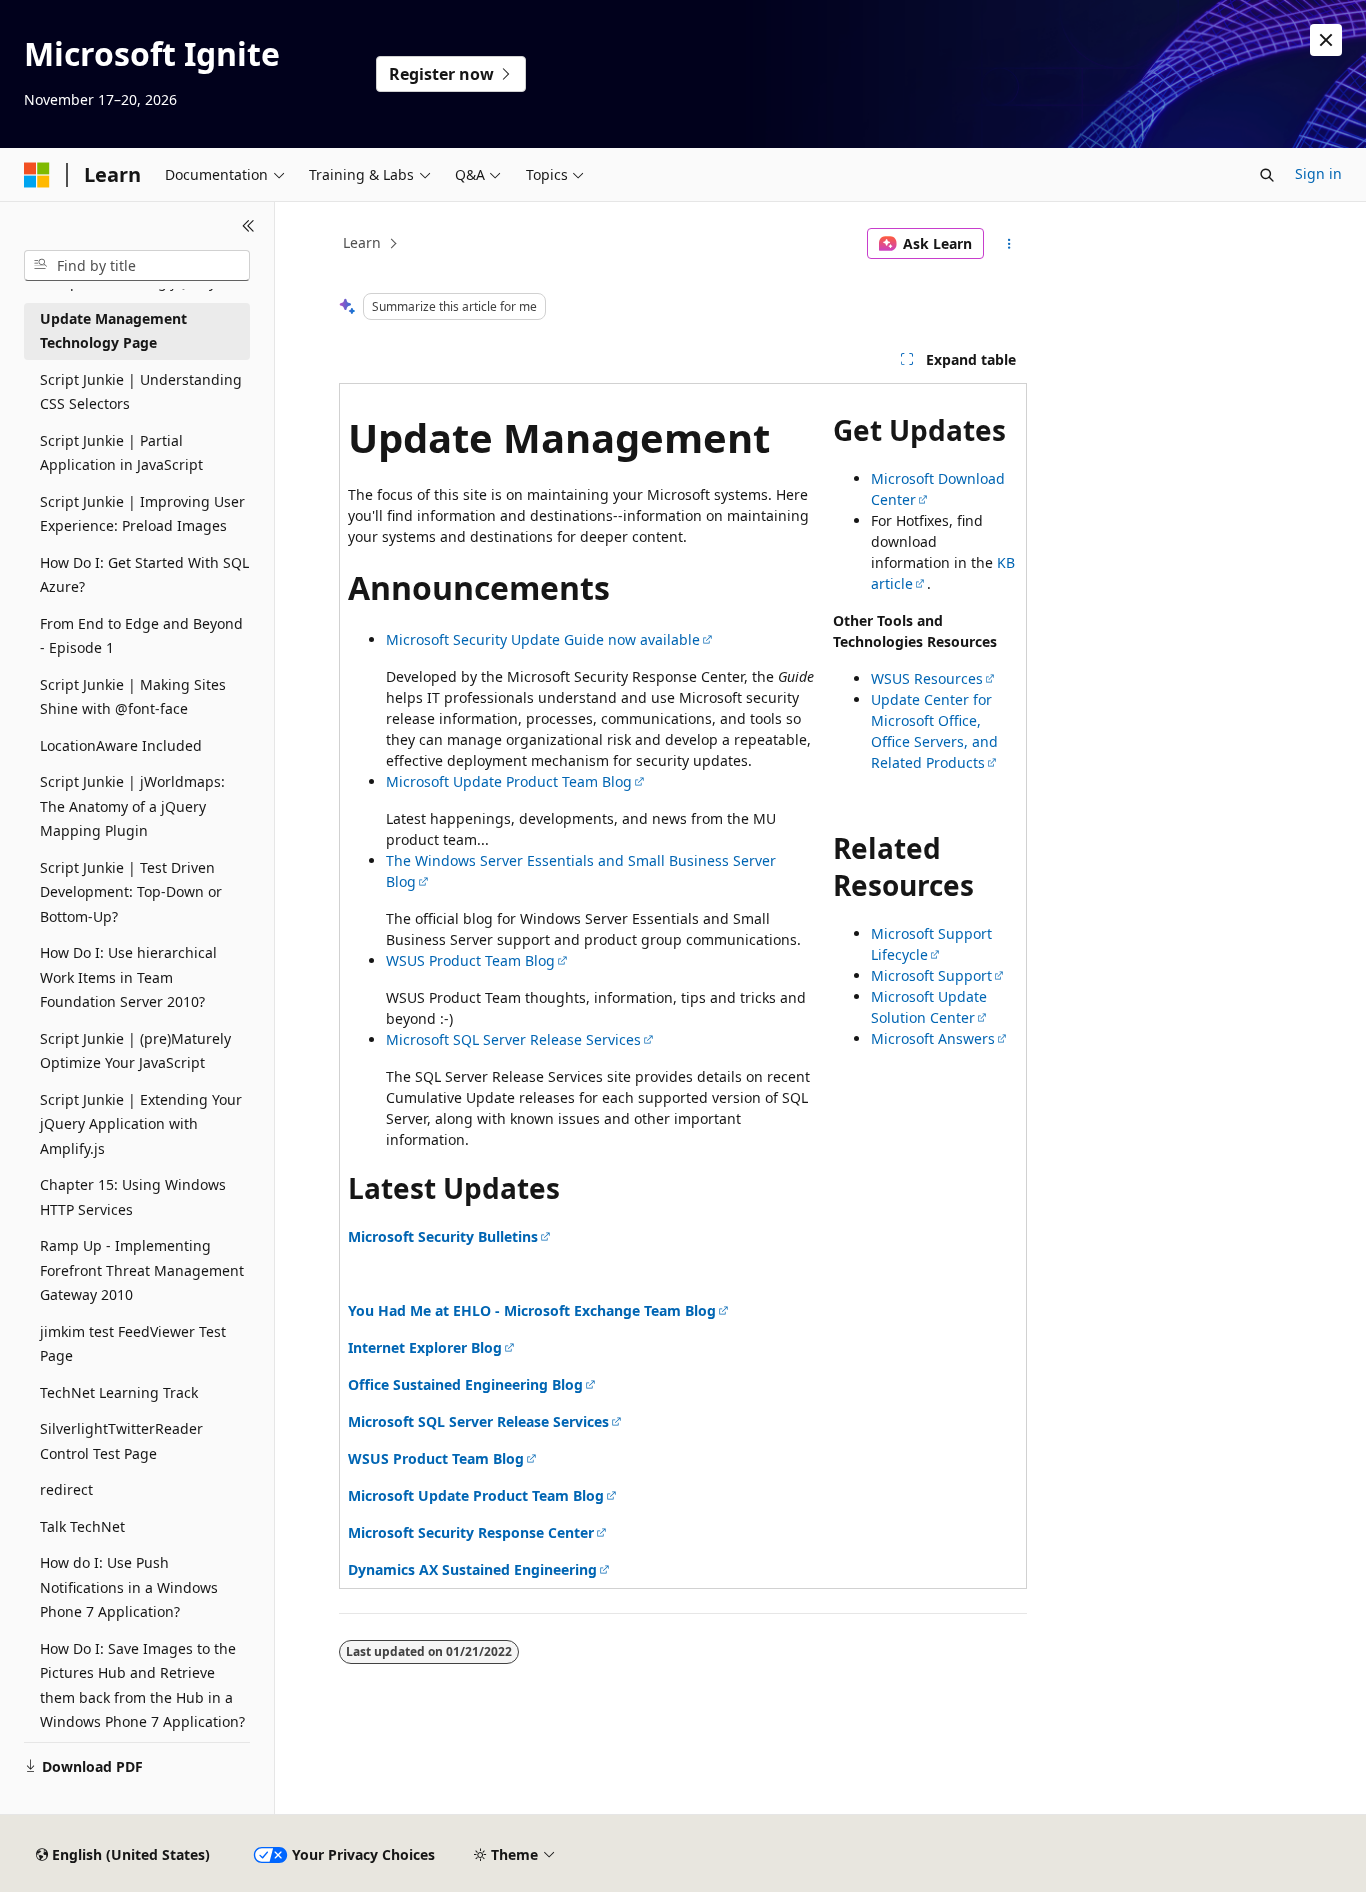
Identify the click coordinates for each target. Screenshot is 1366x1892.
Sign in (1318, 173)
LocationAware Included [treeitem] (121, 745)
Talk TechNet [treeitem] (82, 1526)
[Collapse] (248, 226)
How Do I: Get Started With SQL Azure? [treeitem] (144, 575)
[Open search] (1267, 175)
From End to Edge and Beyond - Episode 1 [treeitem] (141, 636)
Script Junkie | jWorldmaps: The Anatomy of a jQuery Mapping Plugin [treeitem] (132, 806)
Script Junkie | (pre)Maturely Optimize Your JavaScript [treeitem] (135, 1051)
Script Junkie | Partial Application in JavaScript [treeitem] (121, 453)
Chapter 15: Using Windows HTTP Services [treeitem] (133, 1197)
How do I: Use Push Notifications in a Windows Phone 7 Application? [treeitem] (129, 1587)
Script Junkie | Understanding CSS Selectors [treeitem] (141, 392)
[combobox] (137, 266)
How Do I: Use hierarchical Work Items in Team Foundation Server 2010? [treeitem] (128, 977)
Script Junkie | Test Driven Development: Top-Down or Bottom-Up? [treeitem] (131, 892)
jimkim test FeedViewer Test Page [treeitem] (133, 1344)
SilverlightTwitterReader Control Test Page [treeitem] (121, 1441)
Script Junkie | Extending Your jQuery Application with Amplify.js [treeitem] (141, 1124)
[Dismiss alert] (1326, 40)
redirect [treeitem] (66, 1489)
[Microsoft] (37, 175)
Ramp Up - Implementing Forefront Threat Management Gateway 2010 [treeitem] (142, 1270)
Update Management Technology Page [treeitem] (113, 331)
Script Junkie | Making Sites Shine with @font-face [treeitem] (133, 697)
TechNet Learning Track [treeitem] (119, 1392)
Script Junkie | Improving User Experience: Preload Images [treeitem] (142, 514)
